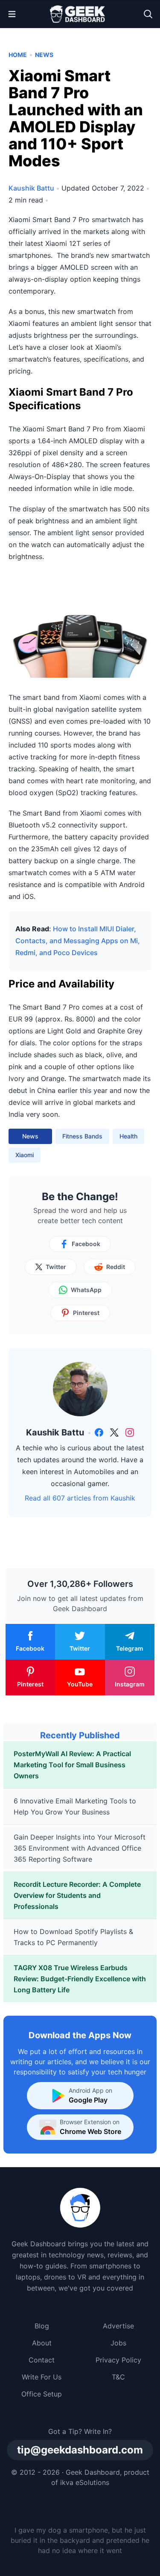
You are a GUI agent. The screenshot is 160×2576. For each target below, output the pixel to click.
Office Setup (42, 2394)
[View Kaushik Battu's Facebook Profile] (99, 1432)
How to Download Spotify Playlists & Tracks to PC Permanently (73, 1937)
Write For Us (42, 2377)
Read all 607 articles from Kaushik (80, 1498)
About (42, 2343)
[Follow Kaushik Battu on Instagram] (130, 1432)
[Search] (148, 14)
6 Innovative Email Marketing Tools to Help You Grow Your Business (75, 1806)
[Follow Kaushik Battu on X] (114, 1432)
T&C (118, 2377)
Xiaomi (25, 1155)
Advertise (118, 2326)
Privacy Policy (118, 2360)
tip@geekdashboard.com (80, 2450)
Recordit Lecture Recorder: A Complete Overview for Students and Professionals (77, 1895)
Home (18, 55)
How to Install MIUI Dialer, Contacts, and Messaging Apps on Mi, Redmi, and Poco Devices (78, 941)
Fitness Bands (82, 1136)
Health (128, 1136)
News (44, 55)
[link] (99, 1432)
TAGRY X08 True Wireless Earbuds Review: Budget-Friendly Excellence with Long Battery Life (80, 1979)
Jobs (118, 2343)
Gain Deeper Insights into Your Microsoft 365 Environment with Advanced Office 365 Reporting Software (80, 1848)
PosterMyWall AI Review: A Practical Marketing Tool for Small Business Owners (72, 1765)
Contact (42, 2360)
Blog (42, 2326)
